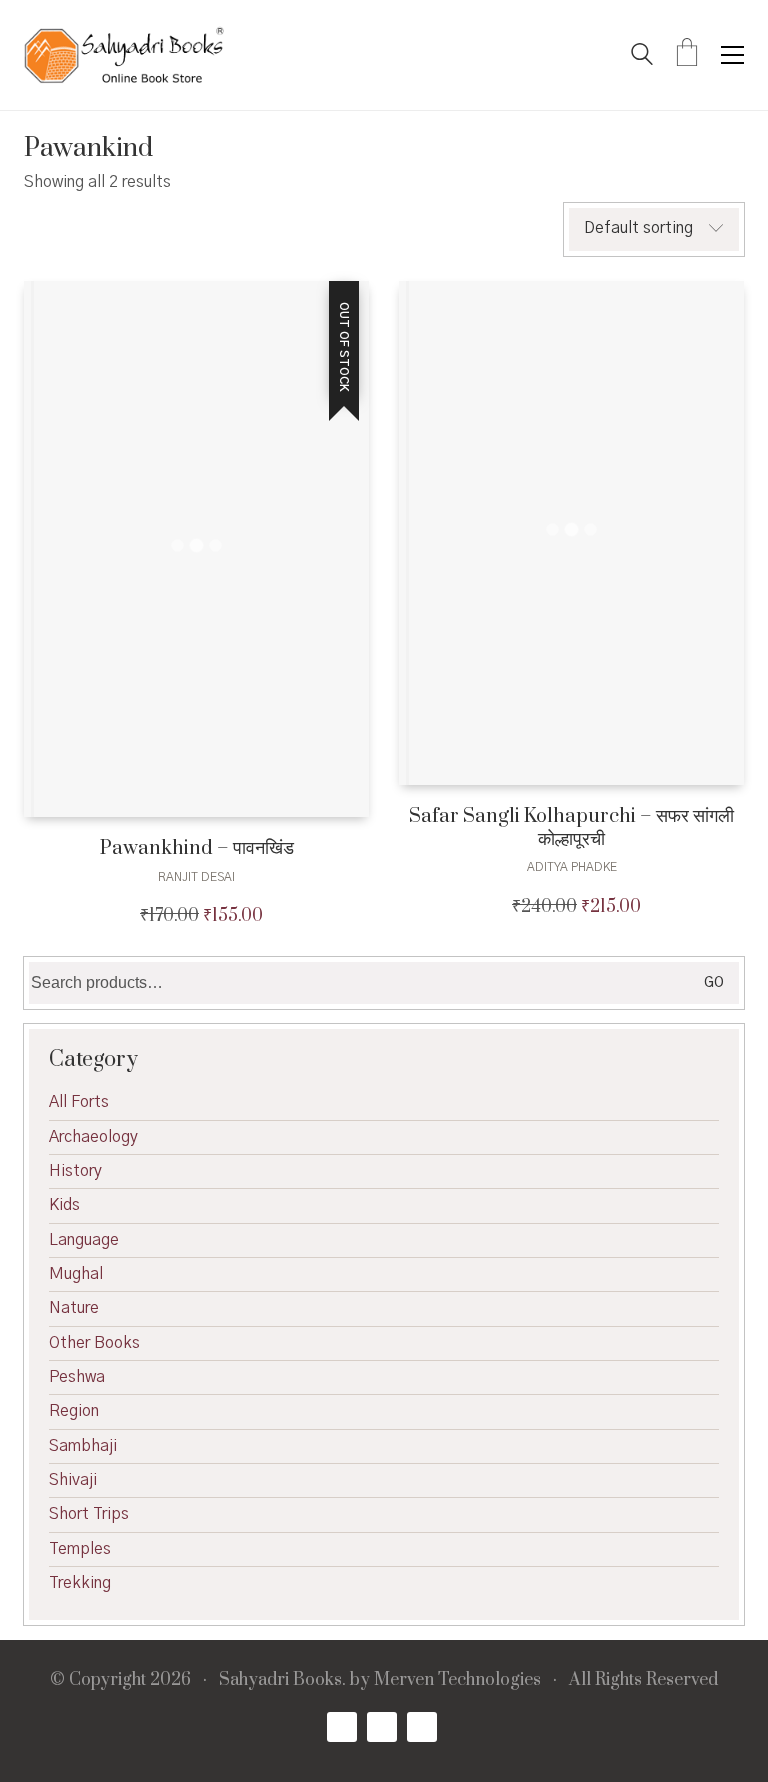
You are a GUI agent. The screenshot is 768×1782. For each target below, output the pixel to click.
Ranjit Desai (196, 877)
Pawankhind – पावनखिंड (197, 848)
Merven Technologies (457, 1680)
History (75, 1171)
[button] (732, 55)
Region (74, 1411)
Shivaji (73, 1480)
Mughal (76, 1274)
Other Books (94, 1343)
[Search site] (642, 57)
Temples (80, 1549)
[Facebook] (342, 1727)
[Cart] (687, 55)
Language (84, 1240)
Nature (74, 1308)
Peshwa (77, 1377)
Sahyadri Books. (282, 1680)
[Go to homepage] (124, 55)
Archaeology (93, 1137)
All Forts (79, 1102)
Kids (64, 1205)
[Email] (422, 1727)
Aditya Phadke (572, 867)
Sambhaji (83, 1446)
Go (714, 983)
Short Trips (89, 1514)
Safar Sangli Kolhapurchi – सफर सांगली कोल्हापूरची (571, 828)
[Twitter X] (382, 1727)
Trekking (80, 1583)
